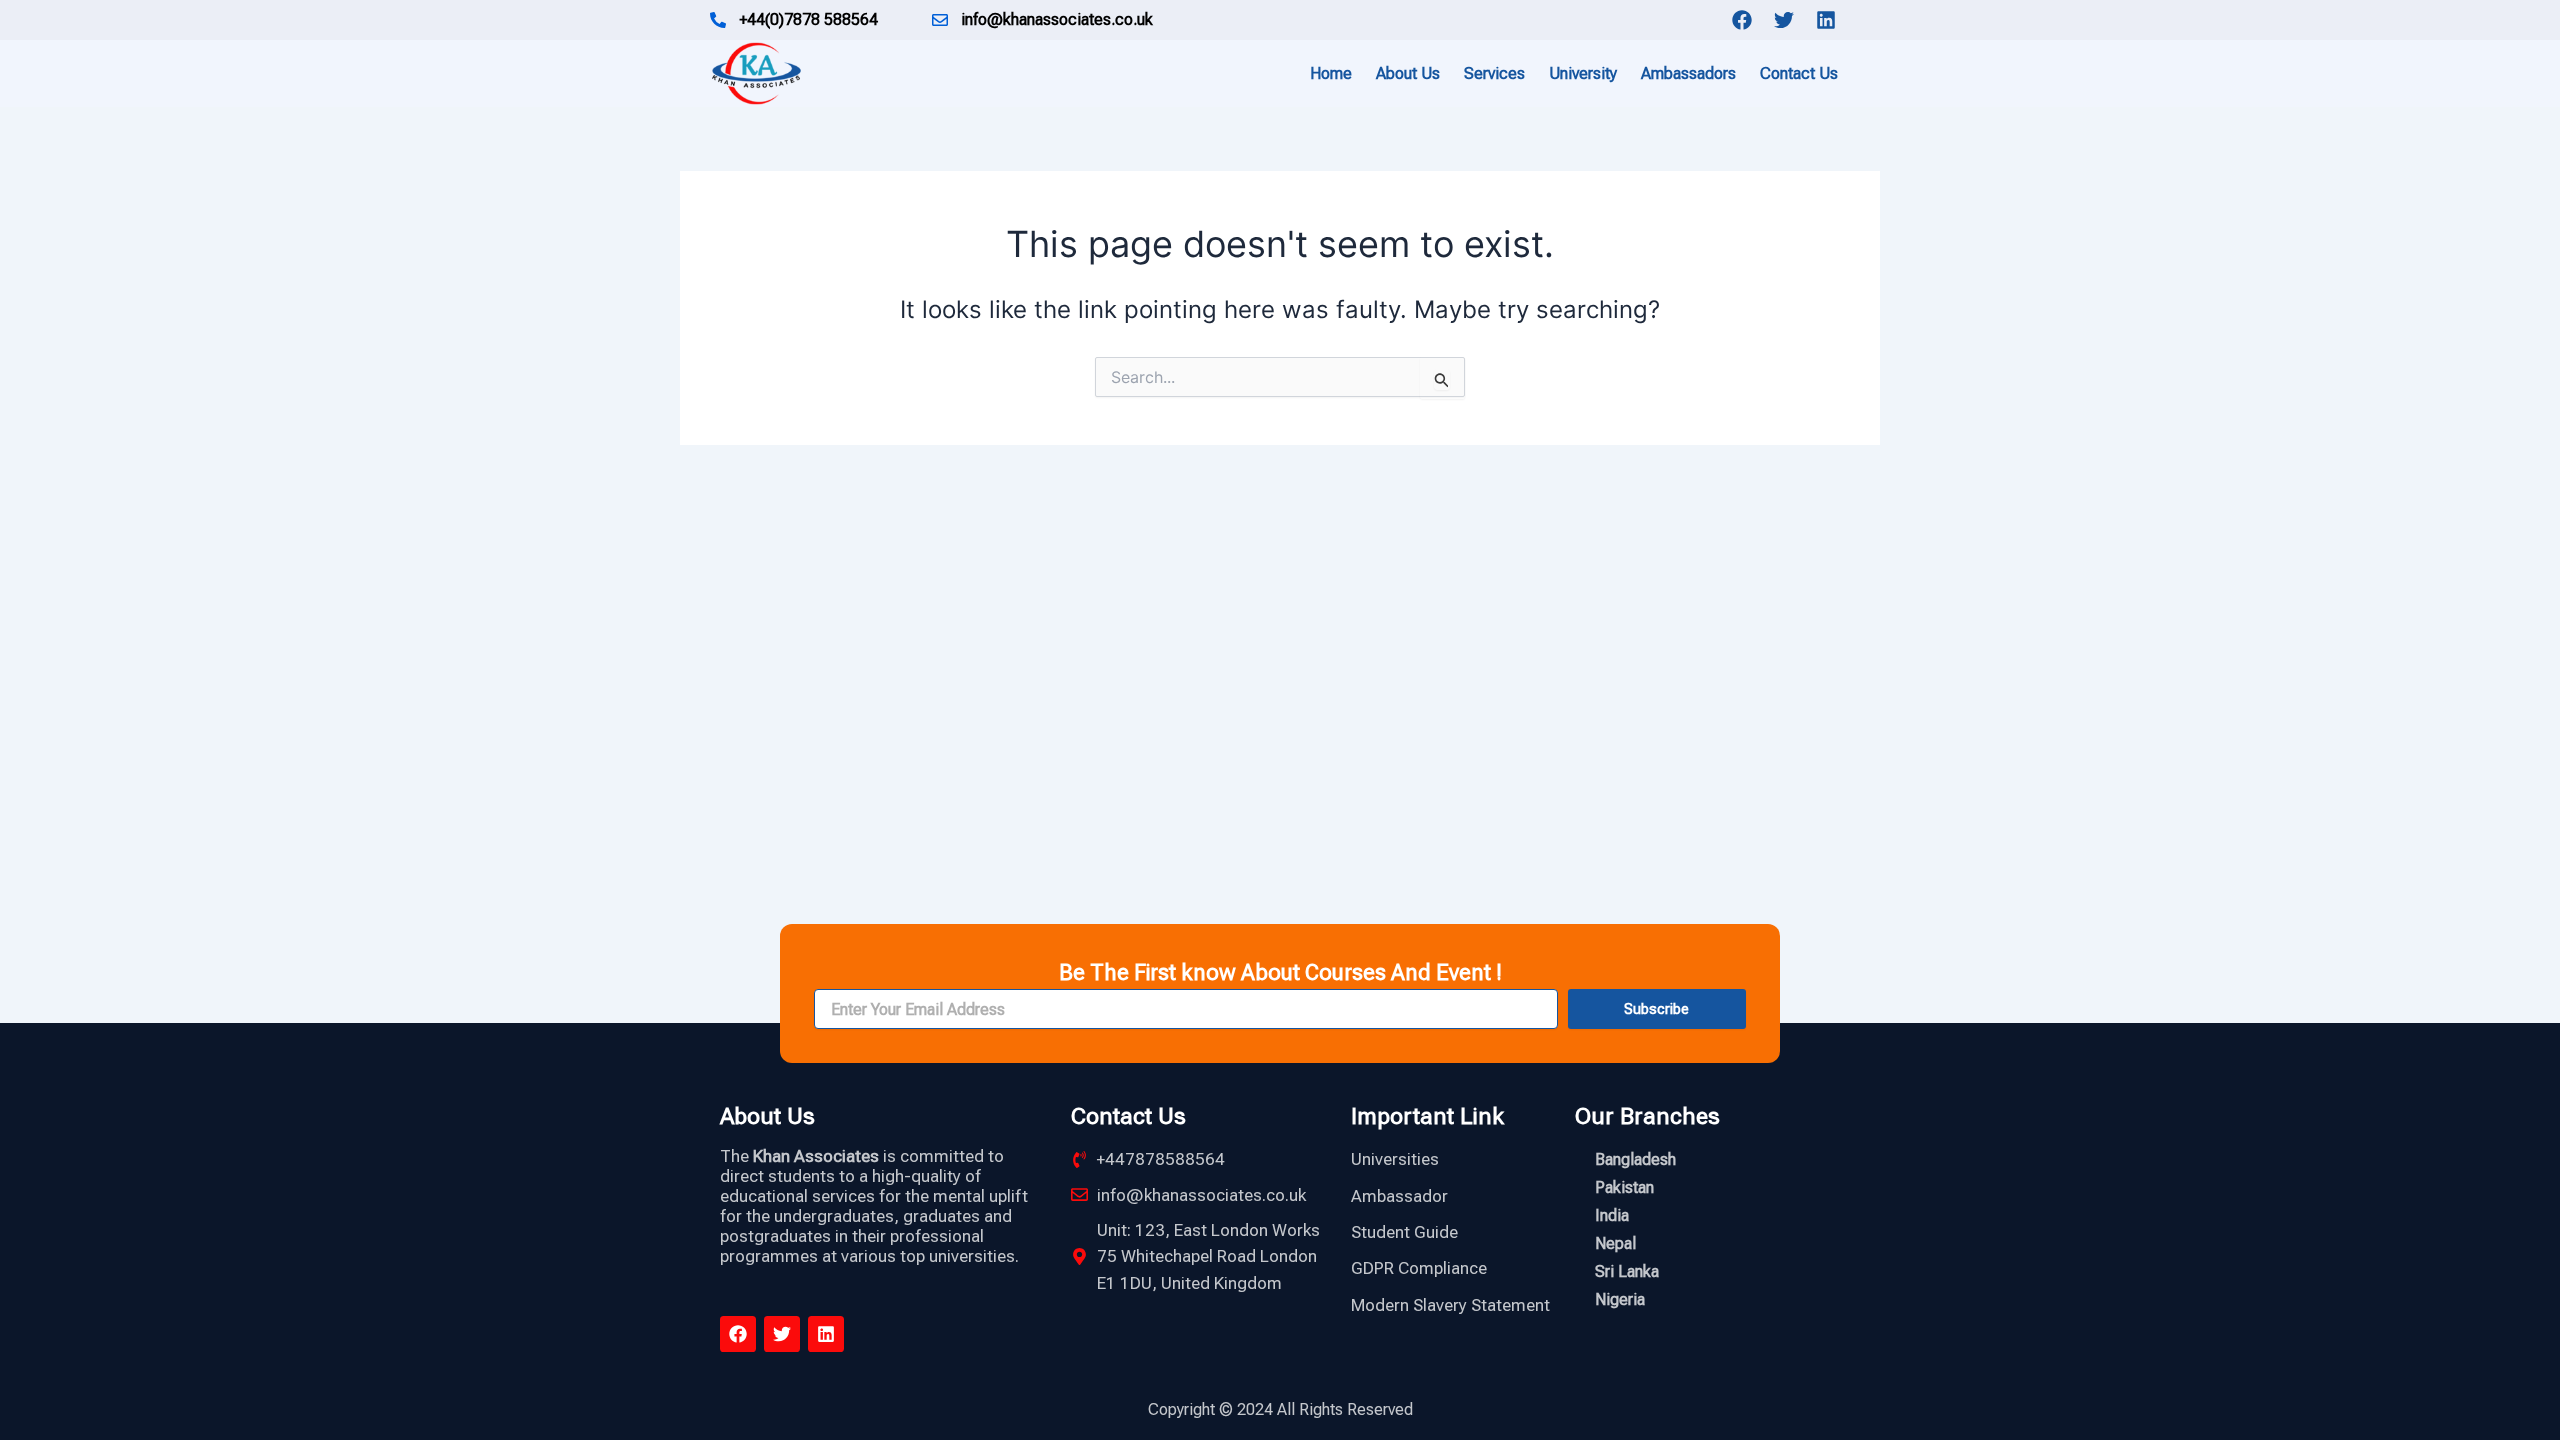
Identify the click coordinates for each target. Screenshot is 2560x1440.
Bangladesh (1635, 1159)
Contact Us (1799, 73)
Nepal (1615, 1243)
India (1612, 1215)
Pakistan (1624, 1187)
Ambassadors (1688, 73)
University (1583, 73)
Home (1331, 73)
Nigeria (1620, 1299)
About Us (1408, 73)
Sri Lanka (1627, 1271)
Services (1494, 73)
